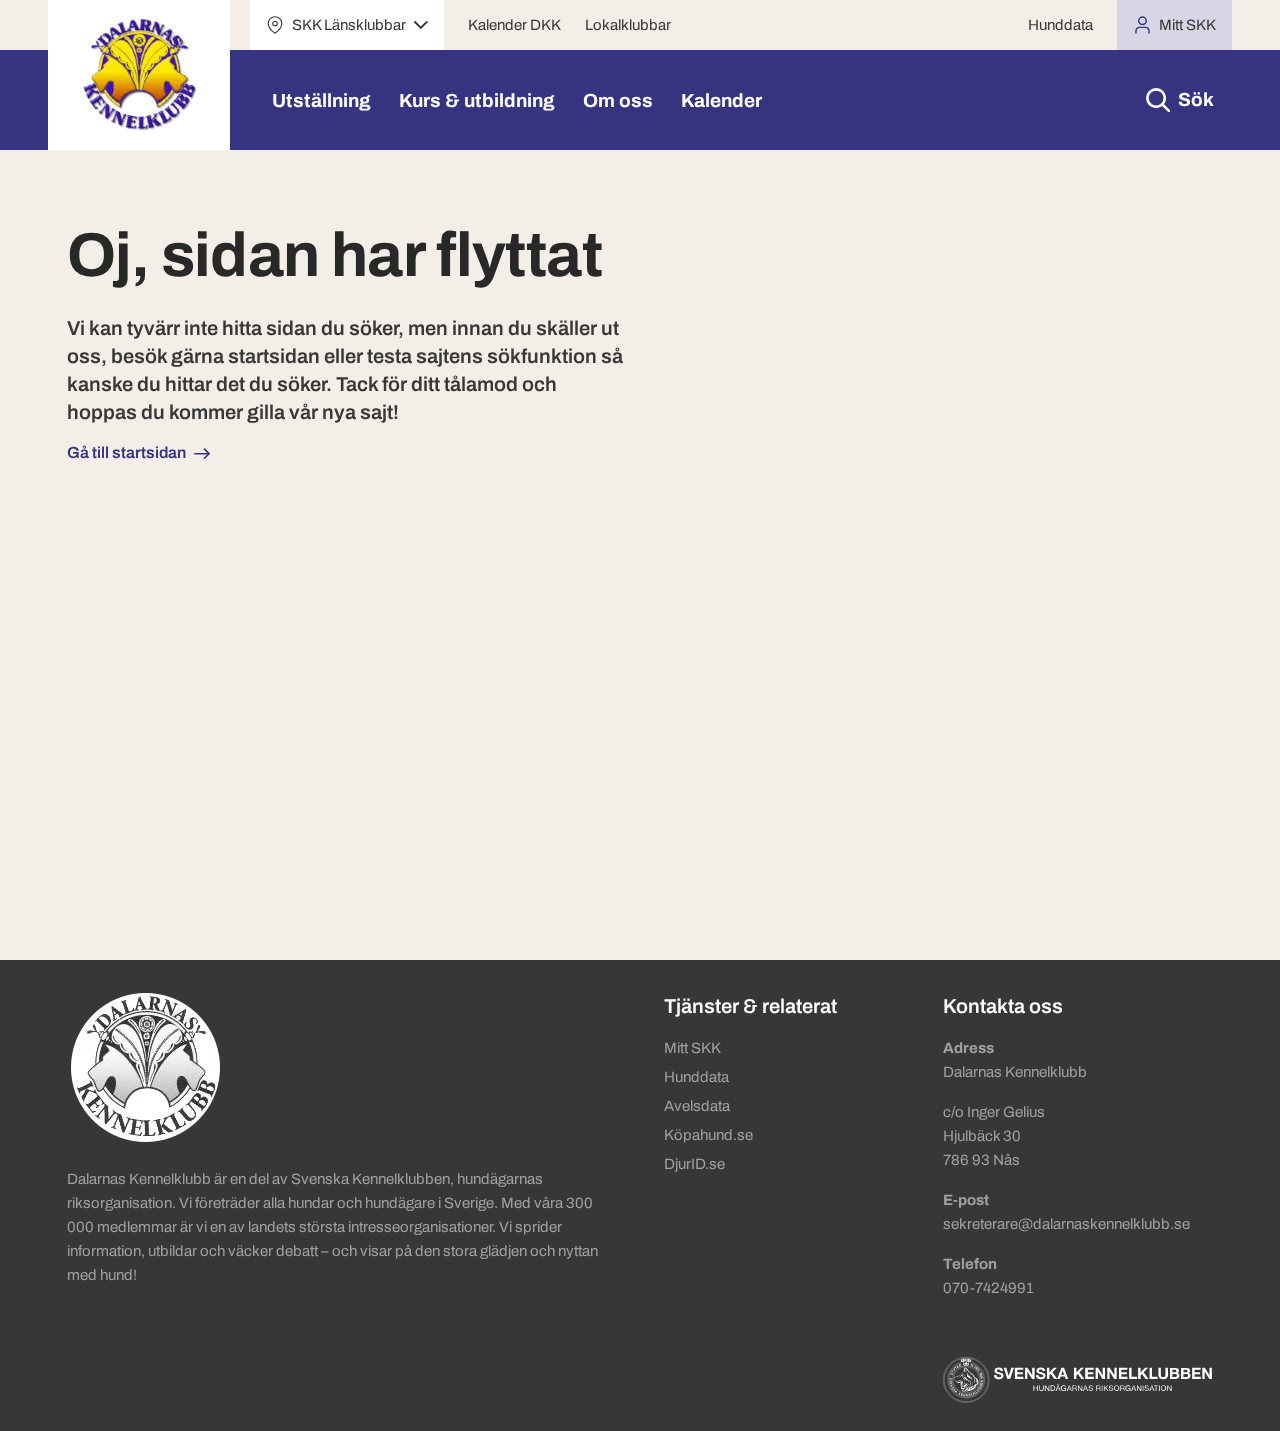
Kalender (721, 100)
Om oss (618, 100)
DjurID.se (694, 1164)
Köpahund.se (708, 1135)
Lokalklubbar (628, 25)
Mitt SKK (692, 1048)
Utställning (321, 100)
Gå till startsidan (126, 452)
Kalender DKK (514, 25)
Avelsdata (697, 1106)
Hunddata (1060, 25)
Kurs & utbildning (477, 100)
